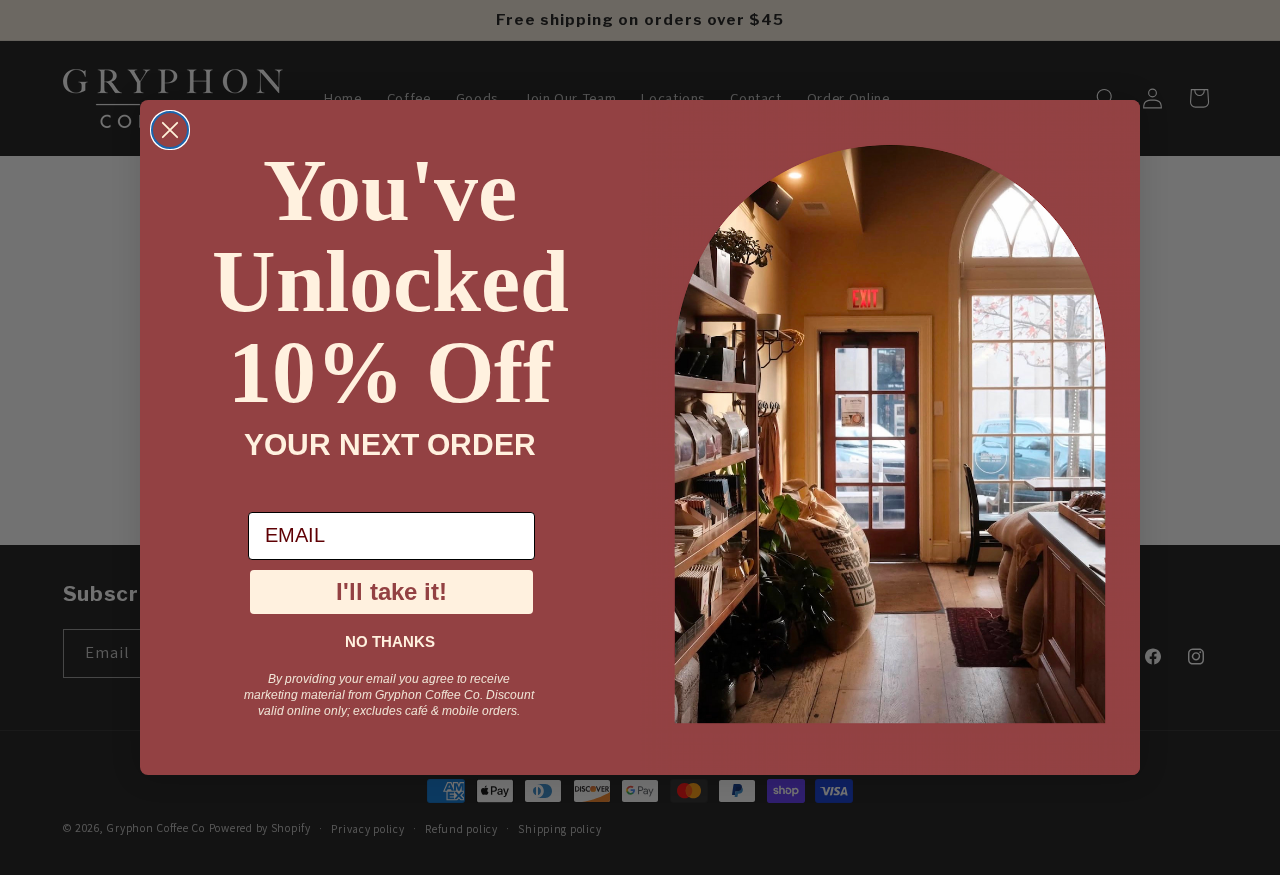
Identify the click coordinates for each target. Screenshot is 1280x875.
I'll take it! (391, 591)
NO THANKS (390, 641)
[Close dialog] (170, 130)
